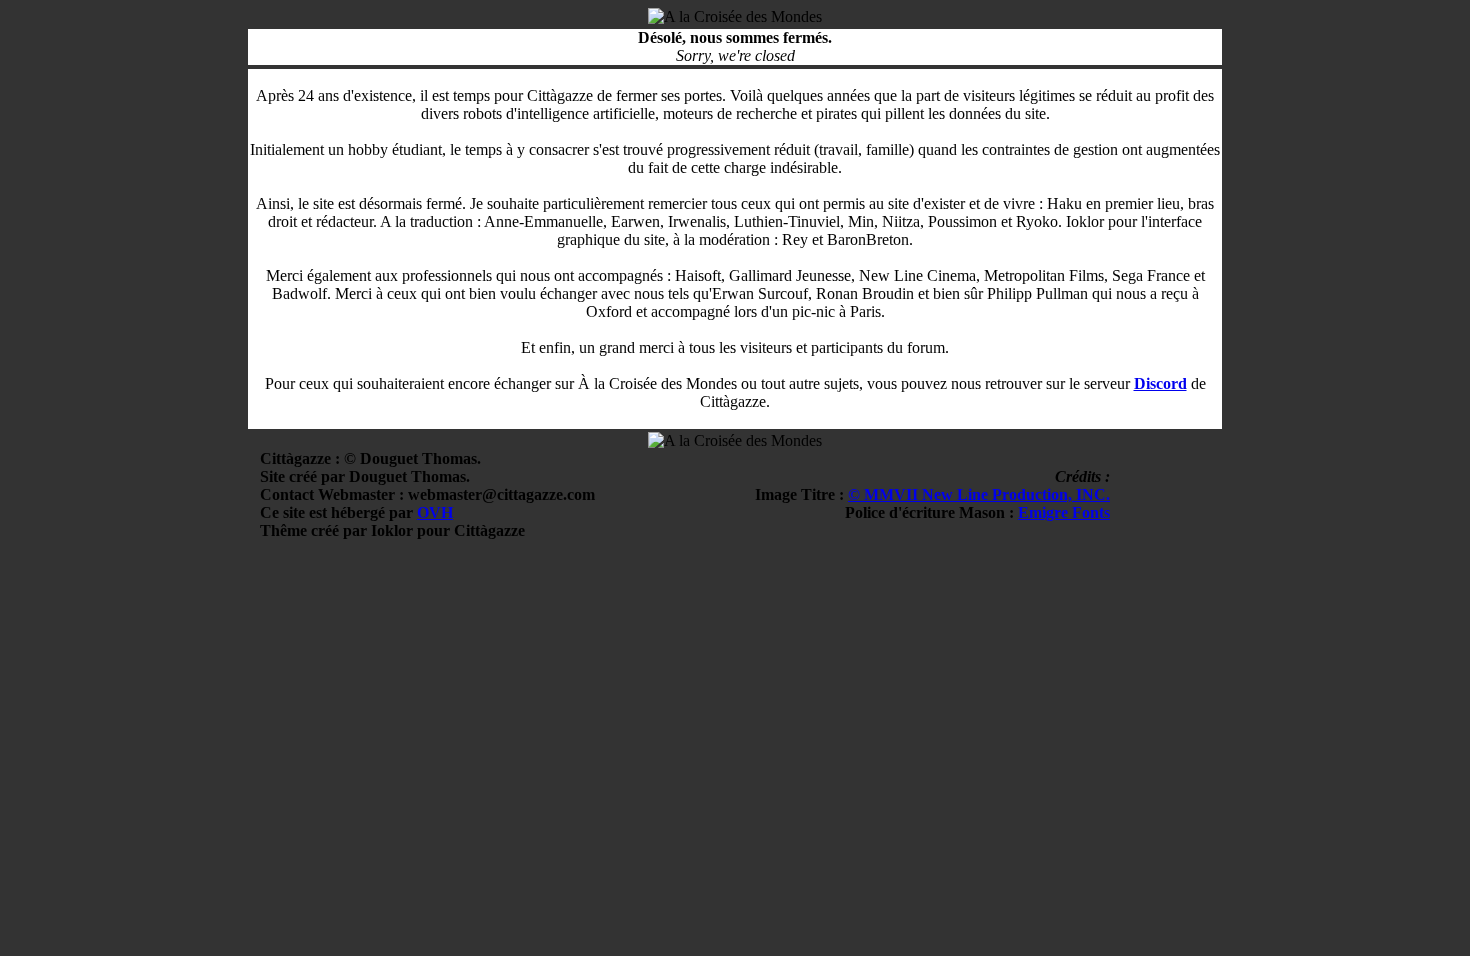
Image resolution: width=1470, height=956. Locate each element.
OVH (435, 512)
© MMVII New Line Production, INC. (979, 494)
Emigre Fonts (1064, 512)
